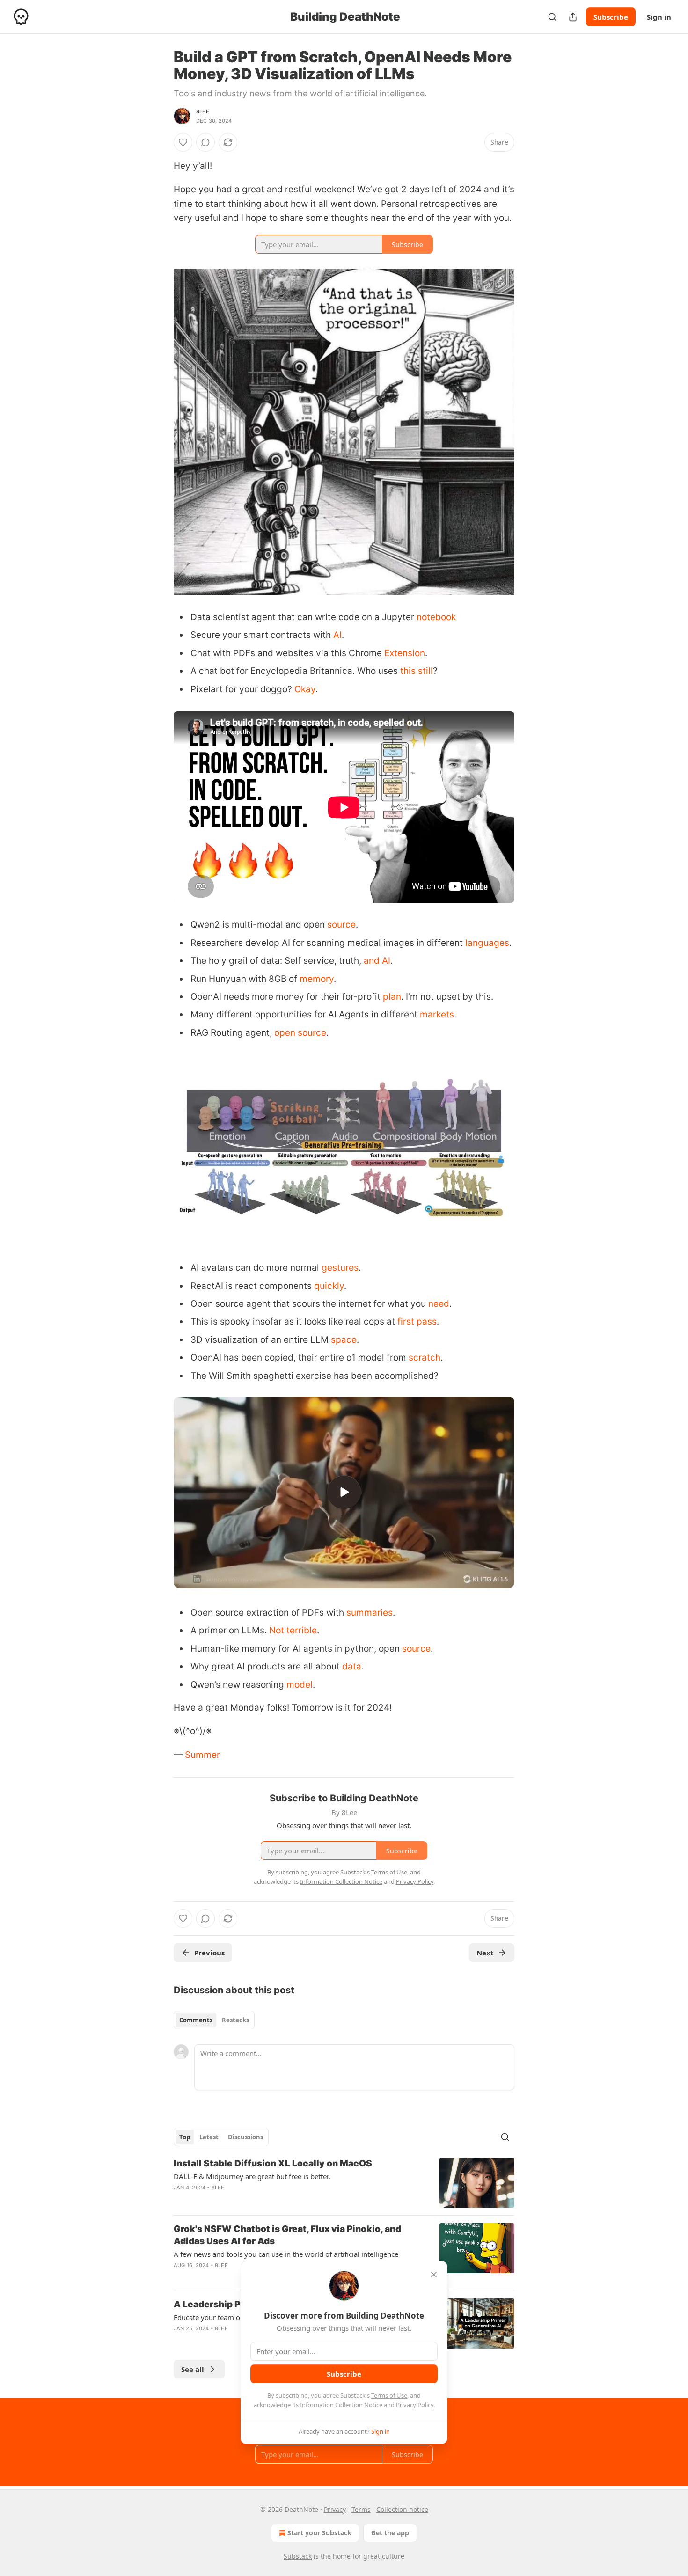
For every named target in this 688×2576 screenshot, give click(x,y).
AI (337, 635)
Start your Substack (319, 2533)
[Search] (552, 17)
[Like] (183, 142)
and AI (377, 961)
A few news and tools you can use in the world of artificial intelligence (286, 2254)
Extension (405, 653)
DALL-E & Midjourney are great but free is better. (252, 2176)
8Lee (203, 111)
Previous (209, 1953)
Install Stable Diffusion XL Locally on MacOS (273, 2163)
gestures (340, 1268)
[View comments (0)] (205, 142)
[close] (434, 2275)
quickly (329, 1286)
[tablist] (214, 2020)
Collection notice (402, 2509)
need (439, 1304)
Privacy (335, 2509)
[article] (344, 2183)
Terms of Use (389, 2395)
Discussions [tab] (245, 2137)
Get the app (390, 2533)
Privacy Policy (415, 2405)
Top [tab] (185, 2137)
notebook (436, 617)
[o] (344, 1492)
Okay (305, 689)
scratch (425, 1358)
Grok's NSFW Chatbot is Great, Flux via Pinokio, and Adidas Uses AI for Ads (287, 2235)
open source (300, 1033)
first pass (417, 1321)
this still (417, 671)
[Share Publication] (573, 17)
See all (193, 2369)
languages (487, 943)
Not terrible (293, 1630)
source (341, 925)
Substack (298, 2556)
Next (485, 1953)
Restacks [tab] (235, 2020)
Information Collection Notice (341, 2405)
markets (437, 1014)
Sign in (659, 17)
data (352, 1666)
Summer (202, 1755)
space (344, 1340)
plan (392, 997)
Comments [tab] (196, 2020)
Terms (361, 2509)
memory (317, 979)
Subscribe (611, 17)
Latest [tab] (209, 2137)
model (300, 1685)
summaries (370, 1613)
